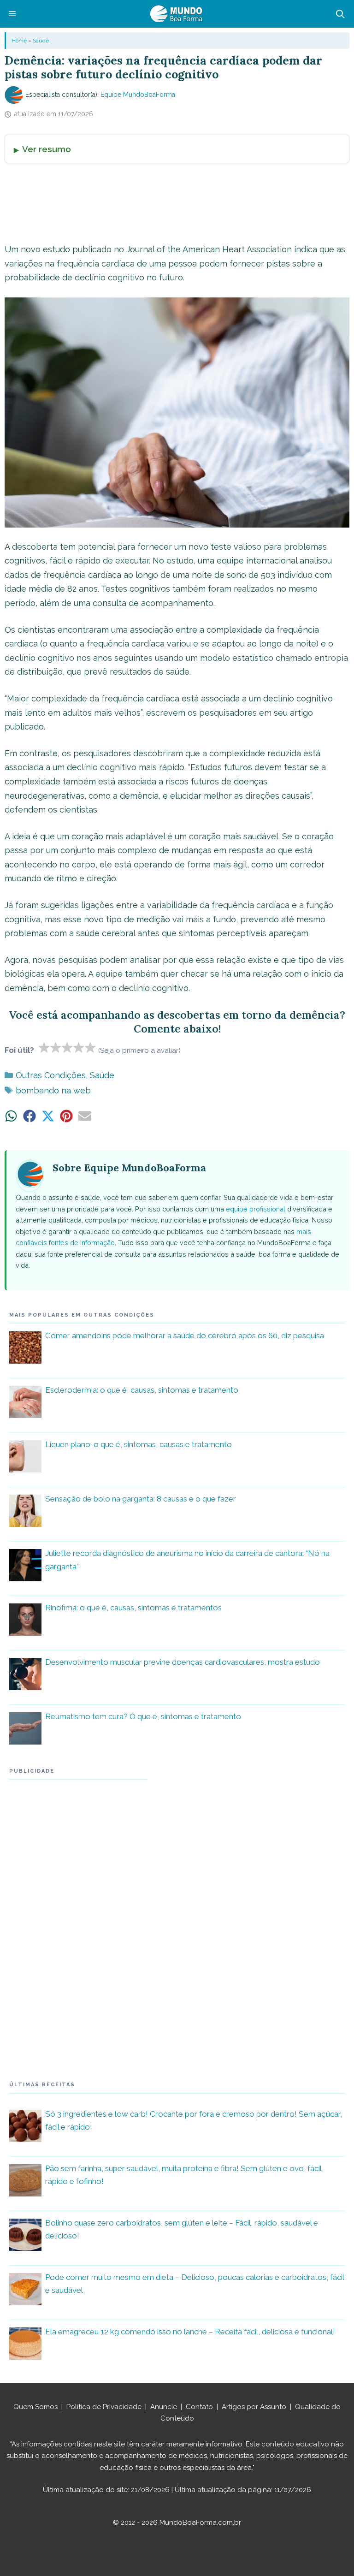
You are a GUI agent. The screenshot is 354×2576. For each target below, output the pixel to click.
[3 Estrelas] (68, 1047)
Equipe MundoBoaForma (138, 95)
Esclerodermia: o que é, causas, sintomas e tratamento (142, 1390)
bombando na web (53, 1090)
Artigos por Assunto (254, 2407)
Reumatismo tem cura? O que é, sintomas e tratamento (143, 1716)
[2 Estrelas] (56, 1047)
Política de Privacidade (104, 2407)
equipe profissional (256, 1209)
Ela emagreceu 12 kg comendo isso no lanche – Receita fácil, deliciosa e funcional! (190, 2332)
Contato (199, 2407)
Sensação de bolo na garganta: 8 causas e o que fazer (141, 1499)
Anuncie (164, 2407)
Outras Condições (51, 1075)
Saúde (41, 41)
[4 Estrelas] (79, 1047)
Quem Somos (35, 2407)
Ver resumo (47, 149)
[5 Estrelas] (91, 1047)
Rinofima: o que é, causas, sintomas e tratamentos (133, 1608)
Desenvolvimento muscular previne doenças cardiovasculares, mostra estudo (183, 1662)
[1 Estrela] (44, 1047)
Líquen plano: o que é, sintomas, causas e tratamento (139, 1444)
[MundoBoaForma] (176, 14)
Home (19, 41)
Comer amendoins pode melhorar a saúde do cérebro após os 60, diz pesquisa (185, 1335)
